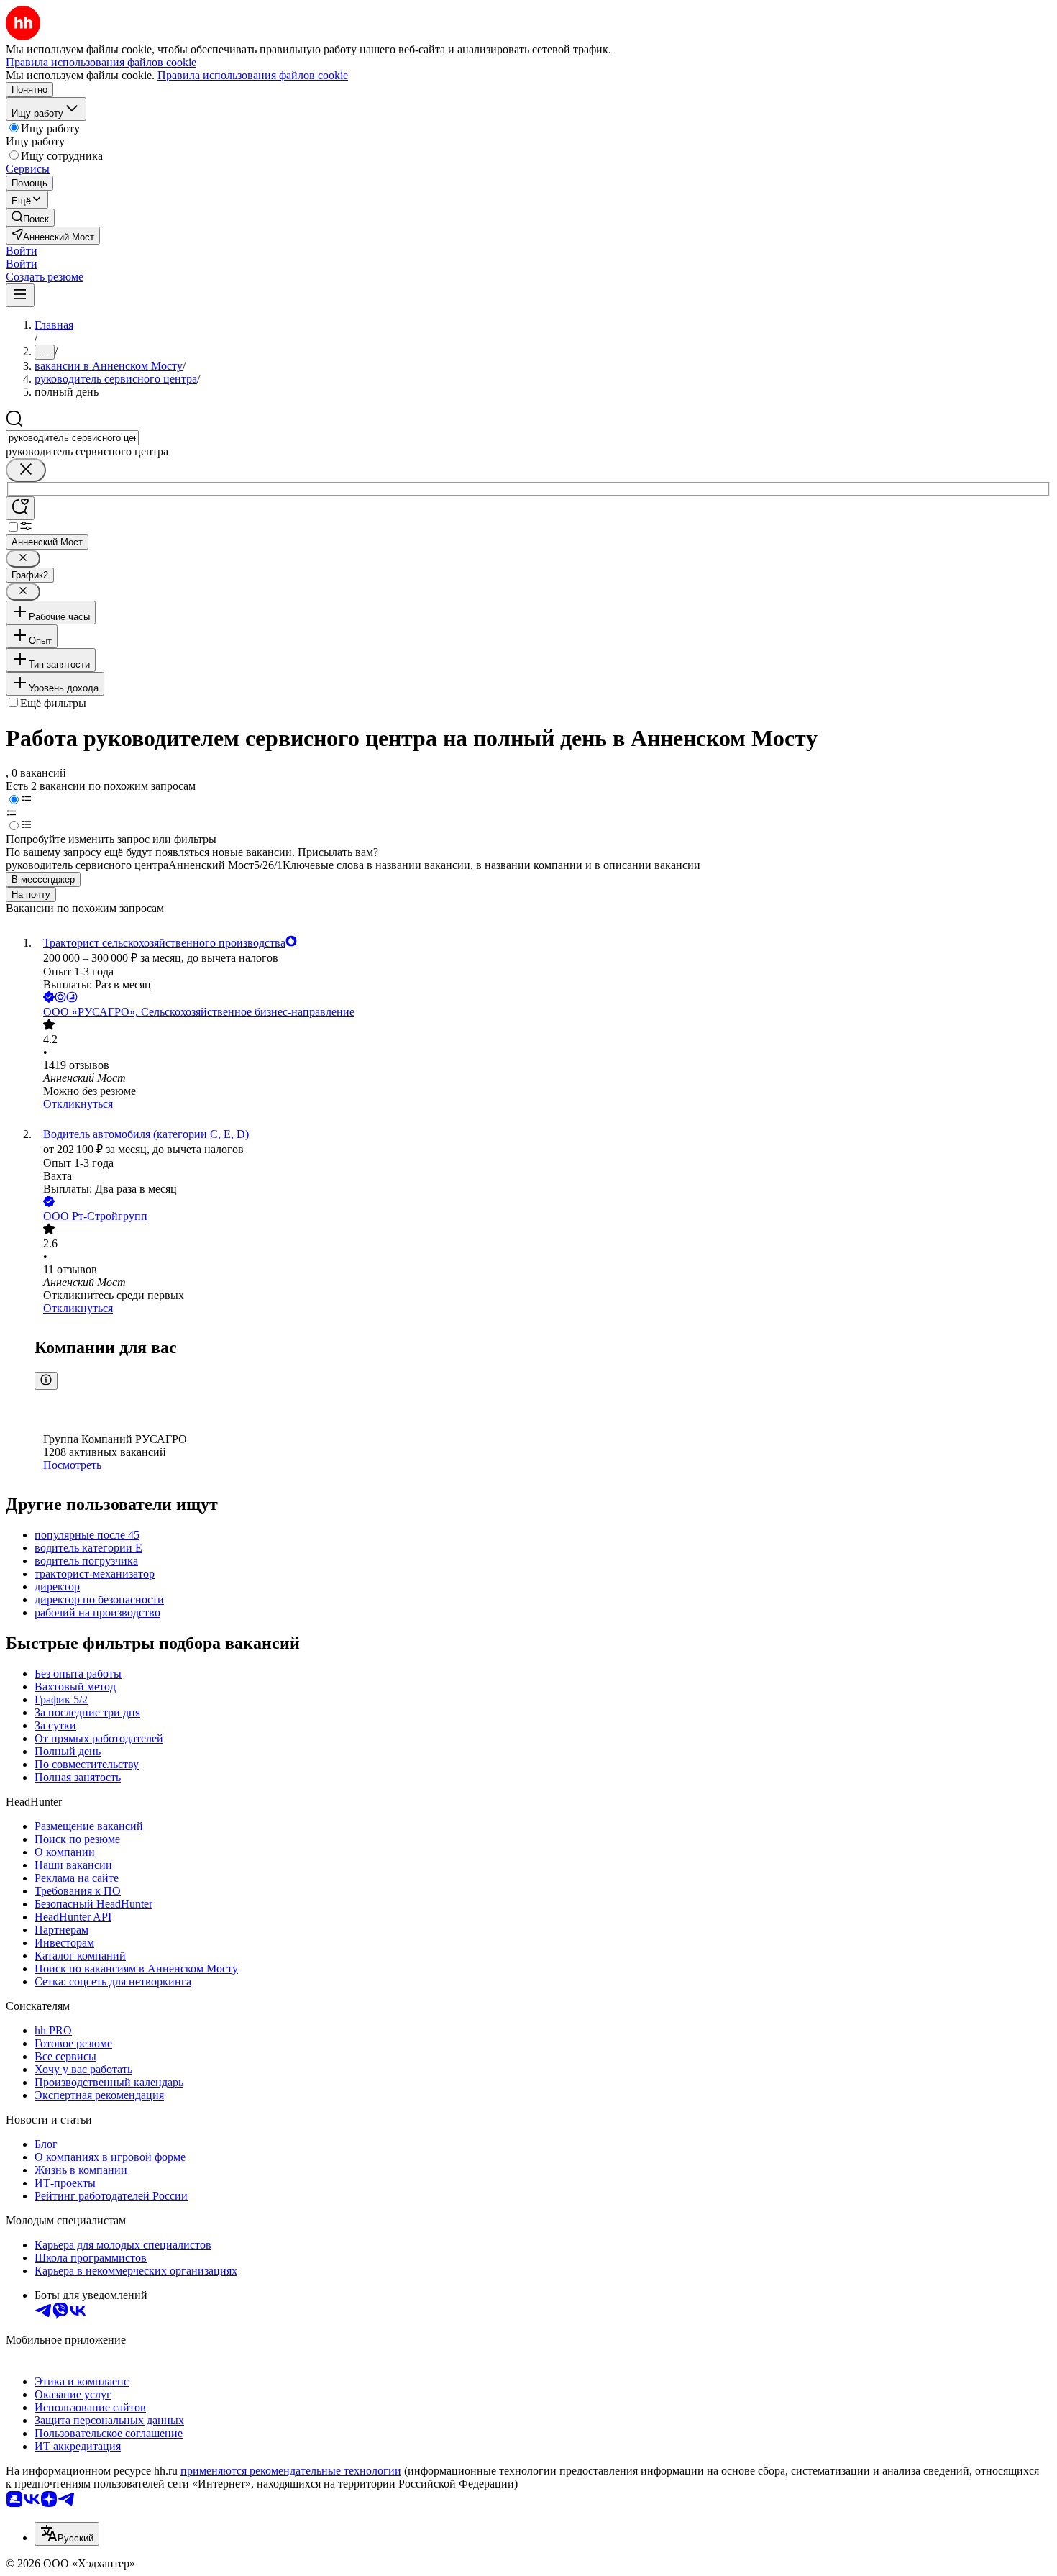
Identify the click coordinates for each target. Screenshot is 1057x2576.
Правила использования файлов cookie (253, 75)
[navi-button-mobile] (20, 295)
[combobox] (72, 438)
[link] (30, 218)
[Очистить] (26, 470)
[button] (22, 251)
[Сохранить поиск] (20, 508)
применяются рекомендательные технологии (291, 2471)
